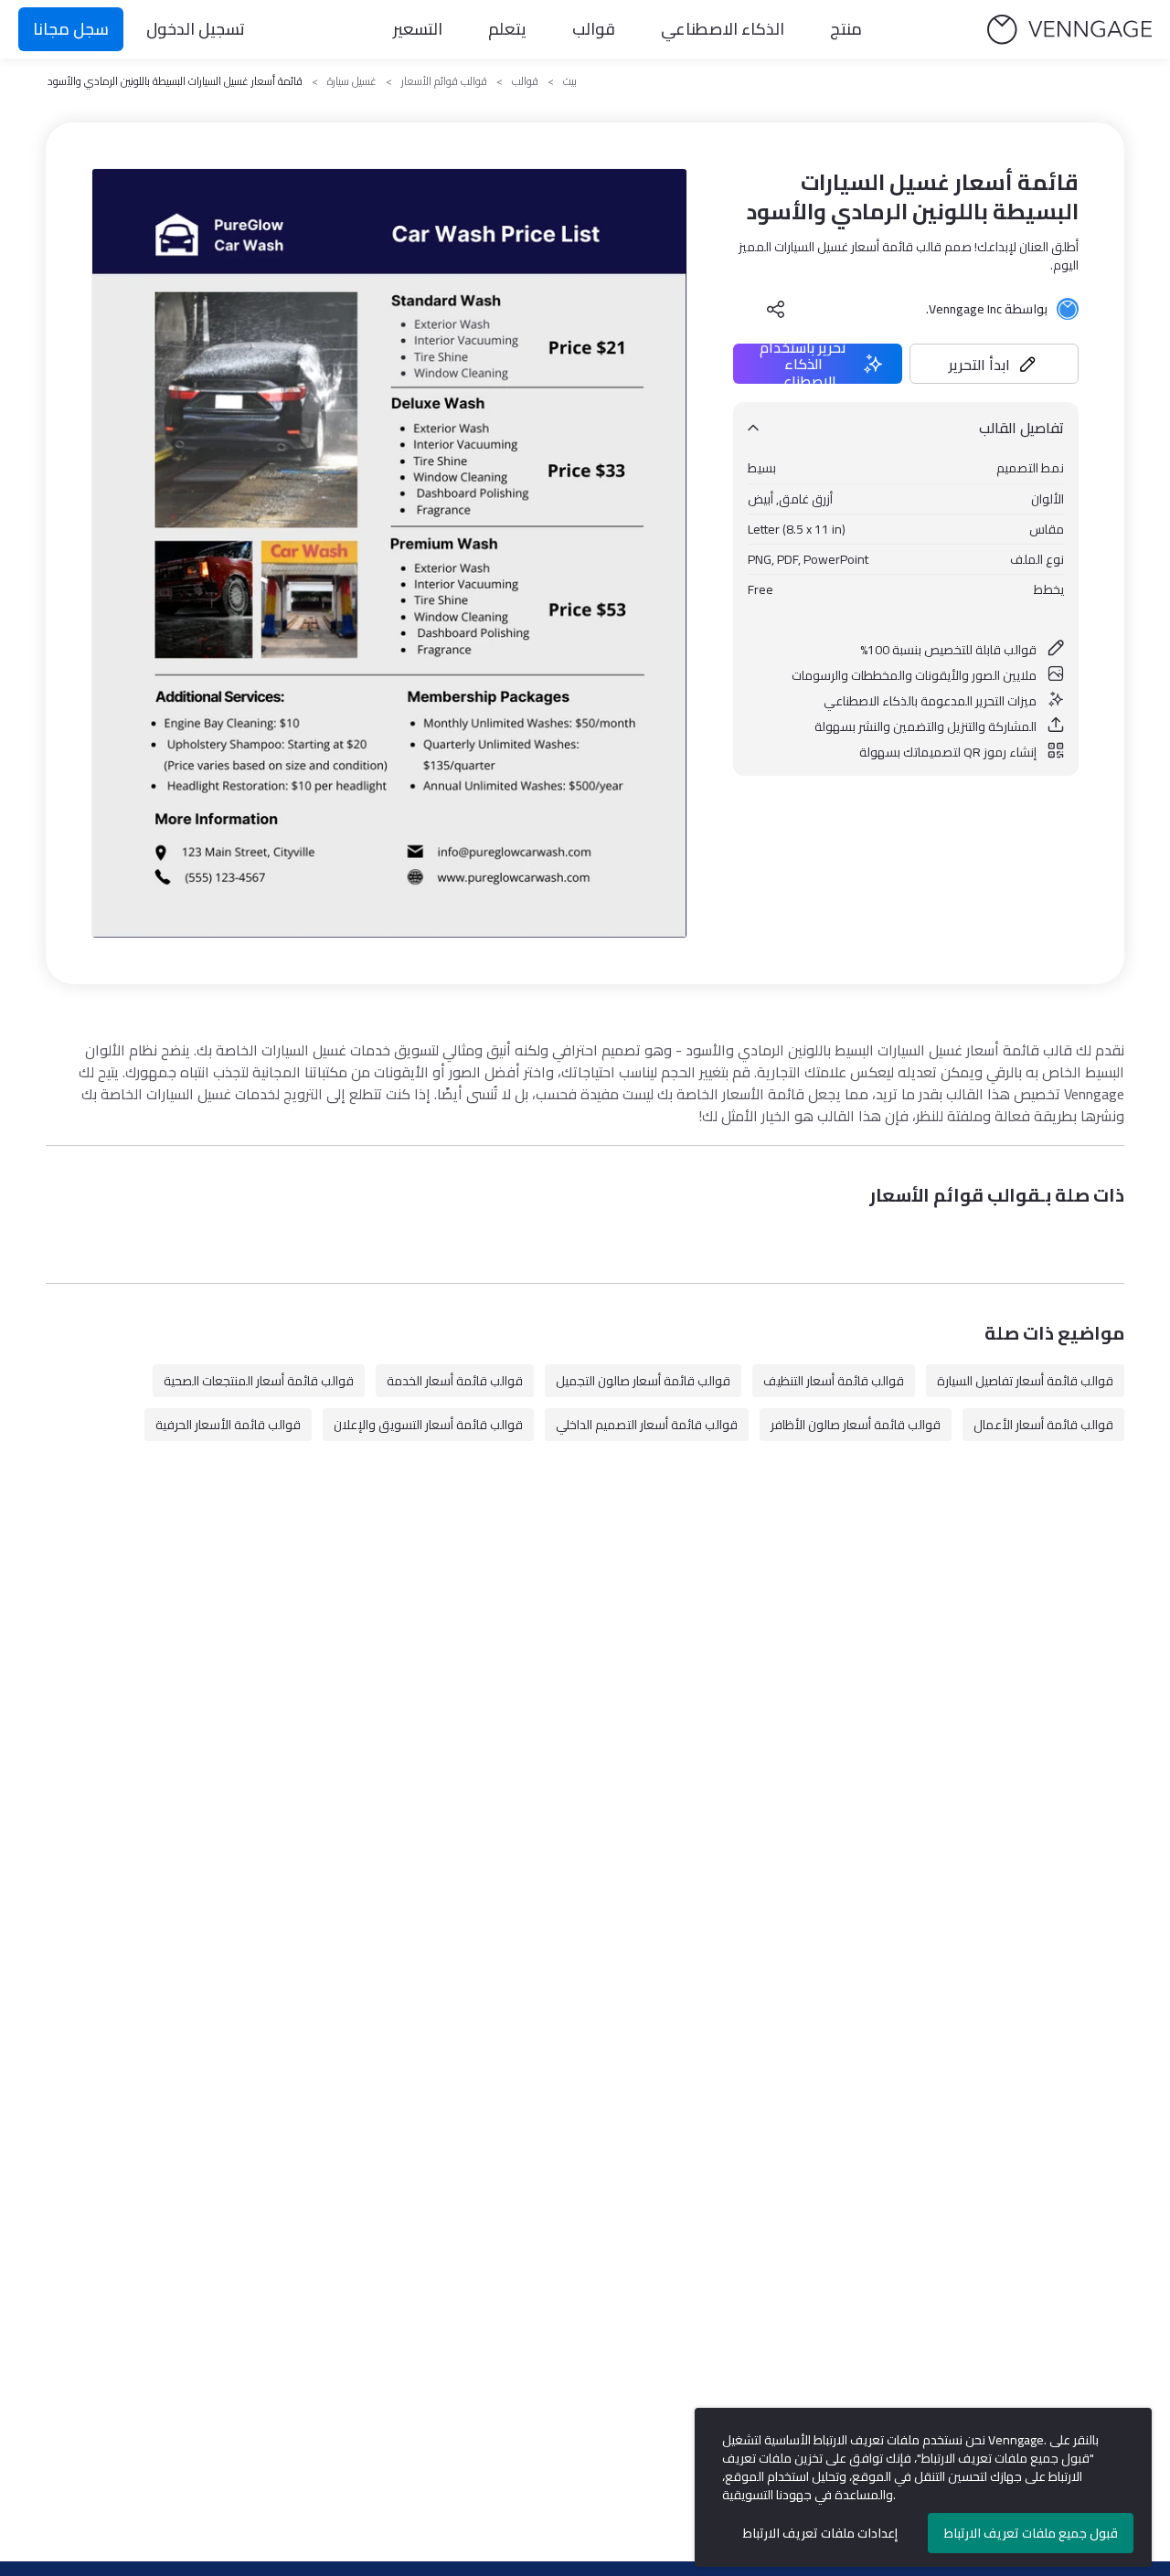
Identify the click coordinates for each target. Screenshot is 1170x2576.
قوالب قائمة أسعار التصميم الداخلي (647, 1425)
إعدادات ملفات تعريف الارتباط (820, 2533)
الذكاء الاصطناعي (723, 29)
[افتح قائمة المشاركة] (776, 309)
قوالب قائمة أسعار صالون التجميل (643, 1381)
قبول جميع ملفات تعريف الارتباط (1031, 2533)
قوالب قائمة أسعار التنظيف (834, 1381)
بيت (570, 81)
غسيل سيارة (352, 81)
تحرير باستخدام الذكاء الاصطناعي (803, 364)
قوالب (594, 29)
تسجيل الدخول (196, 29)
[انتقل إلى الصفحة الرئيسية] (1069, 30)
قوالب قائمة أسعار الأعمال (1043, 1425)
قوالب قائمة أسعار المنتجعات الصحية (259, 1381)
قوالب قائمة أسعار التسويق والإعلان (428, 1425)
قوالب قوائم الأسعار (444, 81)
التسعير (418, 29)
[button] (994, 364)
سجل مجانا (71, 29)
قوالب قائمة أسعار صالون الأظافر (856, 1425)
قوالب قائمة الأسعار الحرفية (228, 1425)
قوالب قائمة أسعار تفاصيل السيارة (1025, 1381)
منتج (846, 29)
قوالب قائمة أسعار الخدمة (455, 1381)
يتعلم (507, 29)
